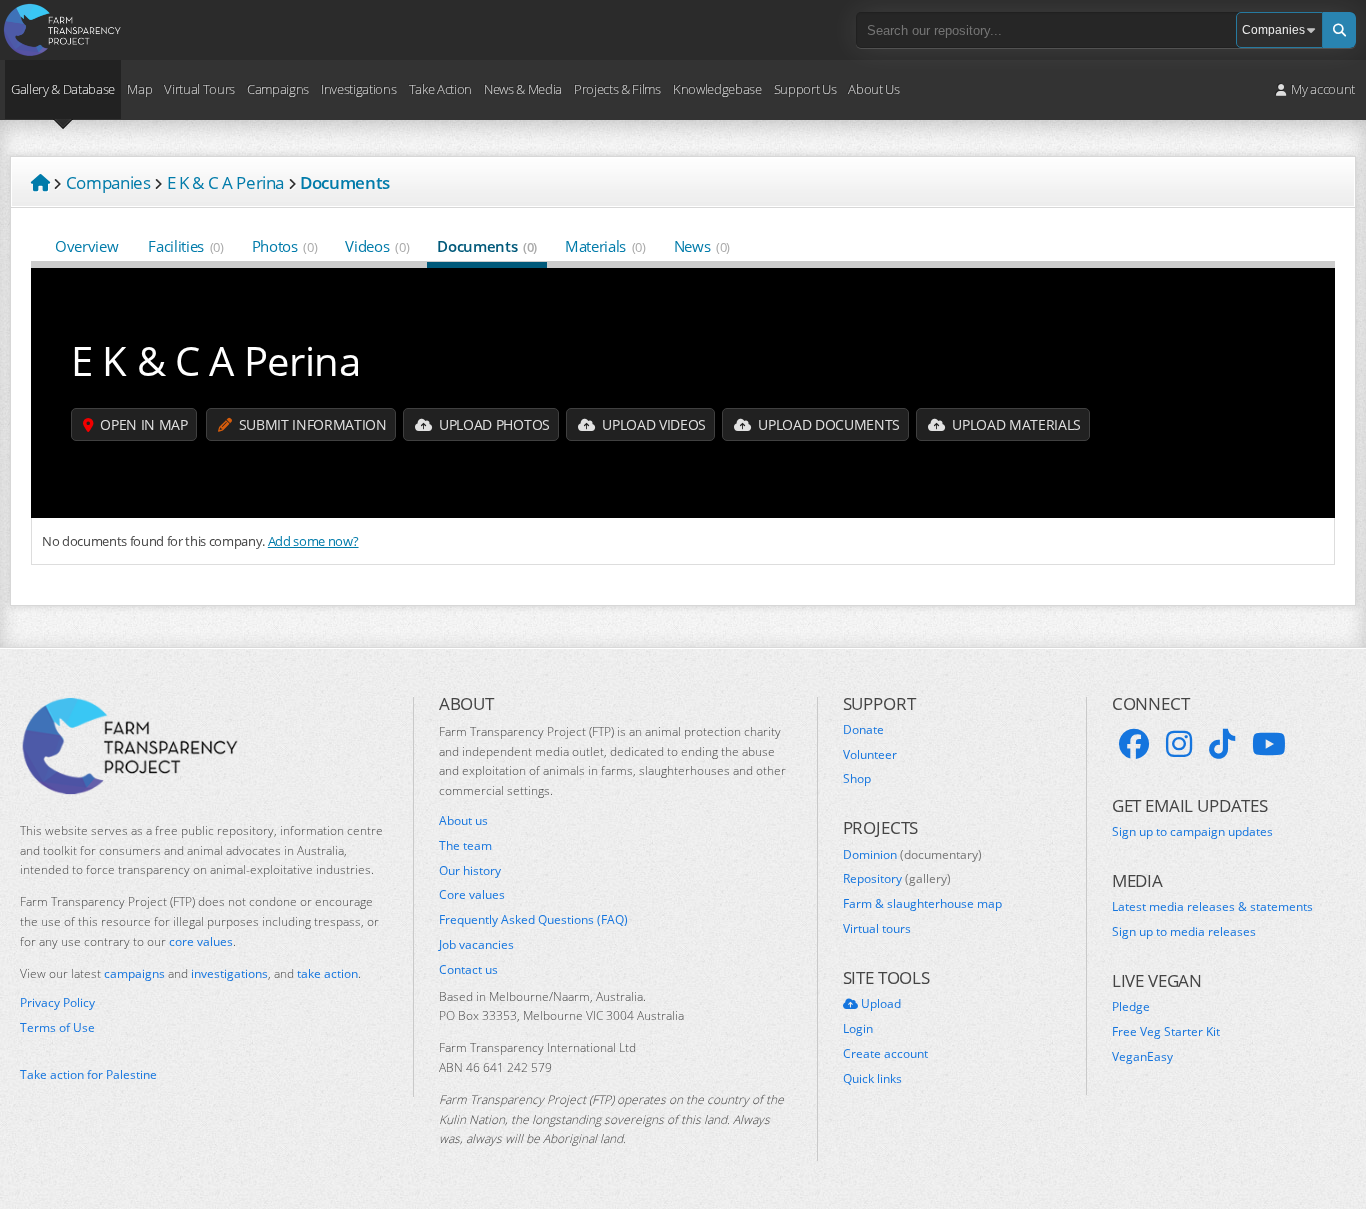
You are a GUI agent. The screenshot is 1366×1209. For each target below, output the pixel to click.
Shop (857, 779)
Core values (472, 895)
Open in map (142, 424)
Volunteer (870, 755)
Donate (863, 730)
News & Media (523, 89)
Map (139, 89)
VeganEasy (1142, 1057)
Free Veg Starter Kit (1166, 1032)
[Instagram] (1179, 744)
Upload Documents (827, 424)
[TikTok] (1222, 744)
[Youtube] (1269, 744)
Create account (885, 1054)
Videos (377, 246)
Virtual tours (877, 929)
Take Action (440, 89)
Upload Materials (1015, 424)
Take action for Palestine (88, 1074)
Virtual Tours (199, 89)
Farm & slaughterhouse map (922, 904)
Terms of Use (57, 1028)
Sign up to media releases (1184, 932)
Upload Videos (652, 424)
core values (201, 941)
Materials (605, 246)
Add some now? (313, 541)
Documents (487, 246)
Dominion (912, 855)
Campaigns (278, 89)
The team (465, 846)
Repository (897, 879)
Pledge (1131, 1007)
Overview (86, 246)
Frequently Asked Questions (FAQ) (533, 920)
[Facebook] (1134, 744)
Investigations (358, 89)
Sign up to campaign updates (1192, 832)
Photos (285, 246)
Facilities (185, 246)
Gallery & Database (63, 89)
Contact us (468, 970)
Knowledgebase (717, 89)
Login (858, 1029)
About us (463, 821)
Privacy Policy (57, 1003)
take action (327, 973)
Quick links (872, 1079)
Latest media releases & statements (1212, 907)
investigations (229, 973)
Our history (470, 871)
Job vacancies (476, 945)
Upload (879, 1004)
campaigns (134, 973)
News (702, 246)
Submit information (311, 424)
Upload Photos (492, 424)
